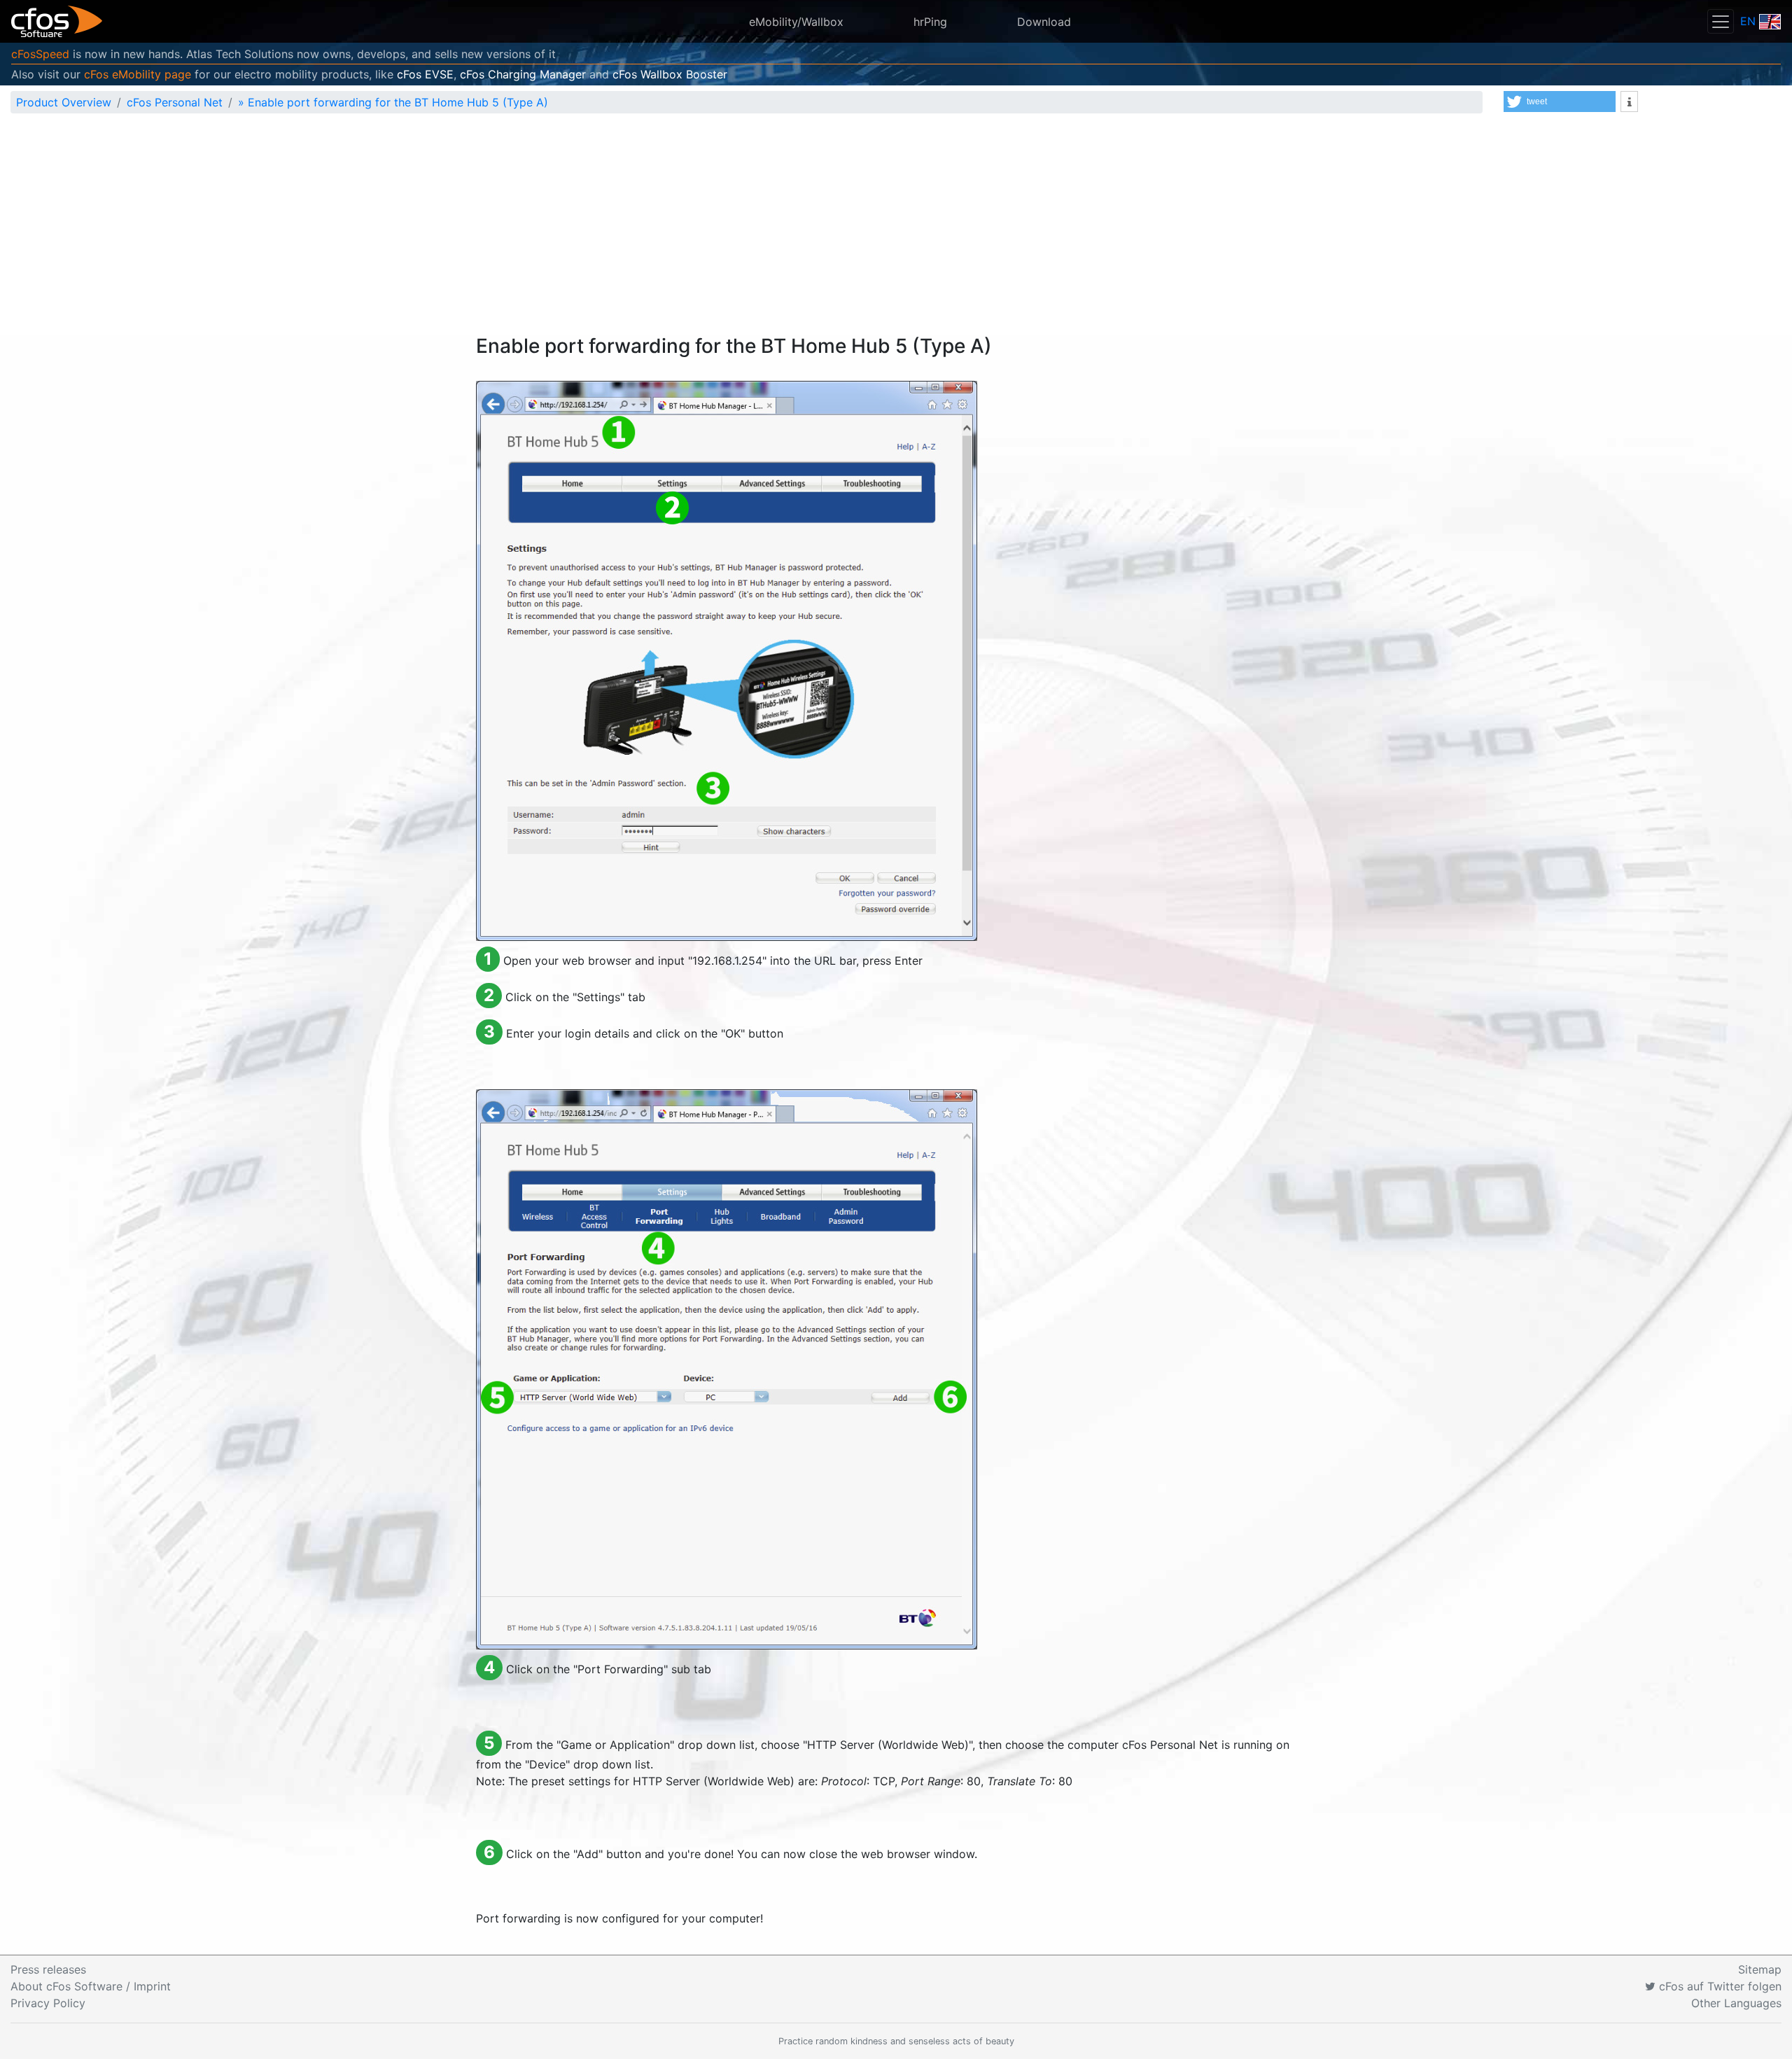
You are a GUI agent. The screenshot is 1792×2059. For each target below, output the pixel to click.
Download (1044, 22)
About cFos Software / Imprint (91, 1986)
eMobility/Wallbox (796, 22)
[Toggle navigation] (1721, 21)
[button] (1560, 102)
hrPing (930, 22)
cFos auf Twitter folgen (1718, 1986)
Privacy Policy (48, 2003)
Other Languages (1736, 2003)
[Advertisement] (896, 230)
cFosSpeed (40, 54)
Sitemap (1760, 1969)
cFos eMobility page (138, 74)
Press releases (48, 1969)
